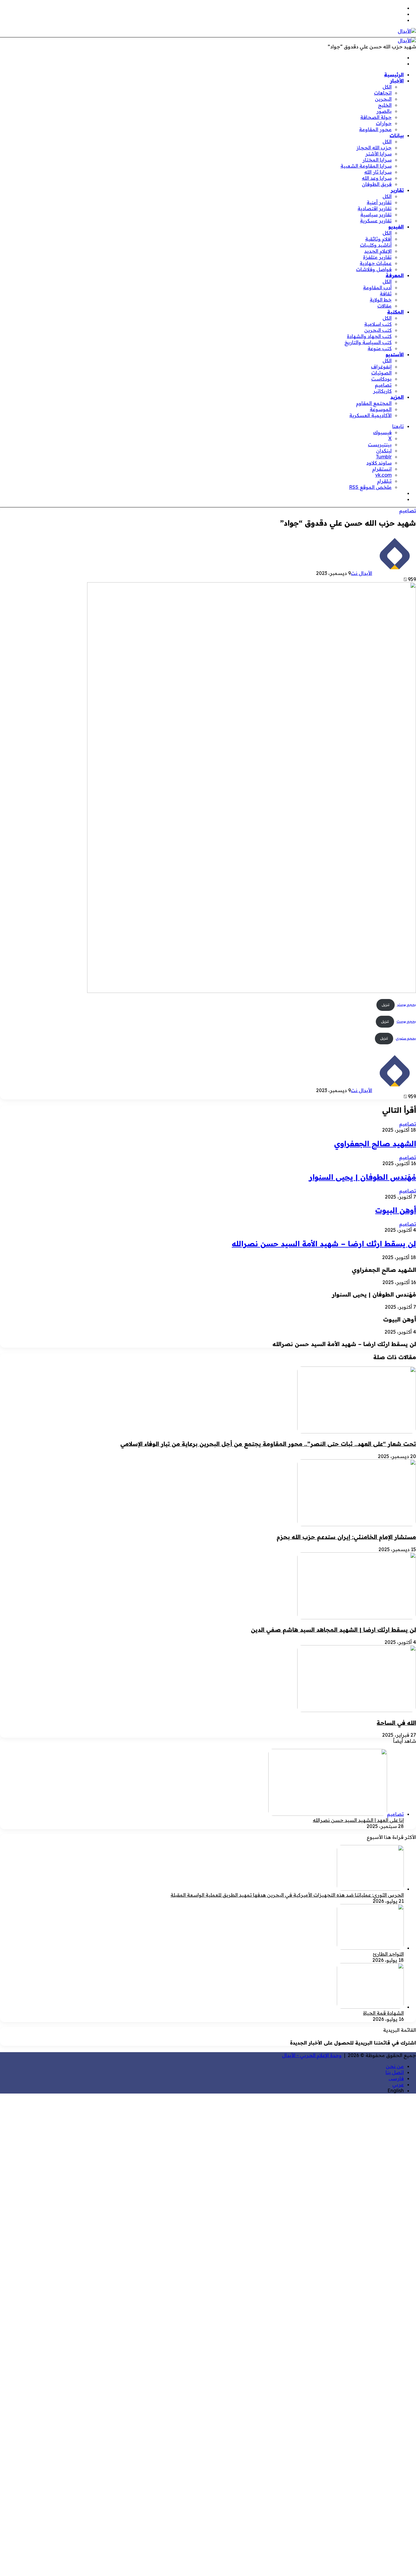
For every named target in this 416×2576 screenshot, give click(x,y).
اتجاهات (383, 93)
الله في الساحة (396, 1723)
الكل (387, 87)
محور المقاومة (375, 129)
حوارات (384, 123)
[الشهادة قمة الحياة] (370, 2007)
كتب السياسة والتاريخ (368, 342)
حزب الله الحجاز (374, 148)
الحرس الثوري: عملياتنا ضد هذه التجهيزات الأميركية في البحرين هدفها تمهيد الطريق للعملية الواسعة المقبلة (287, 1895)
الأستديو (395, 354)
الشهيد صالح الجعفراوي (375, 1144)
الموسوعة (381, 409)
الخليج (385, 105)
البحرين (383, 99)
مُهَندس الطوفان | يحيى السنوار (363, 1177)
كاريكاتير (382, 391)
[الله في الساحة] (357, 1710)
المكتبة (395, 312)
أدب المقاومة (377, 287)
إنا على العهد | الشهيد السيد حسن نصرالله (358, 1820)
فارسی (396, 2078)
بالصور (384, 111)
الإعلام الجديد (378, 251)
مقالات (384, 306)
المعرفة (395, 275)
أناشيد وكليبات (376, 245)
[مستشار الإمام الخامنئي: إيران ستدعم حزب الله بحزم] (357, 1524)
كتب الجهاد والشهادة (369, 336)
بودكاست (381, 379)
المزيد (397, 397)
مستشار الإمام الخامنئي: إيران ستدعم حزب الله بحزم (346, 1537)
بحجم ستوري (406, 1038)
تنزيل (386, 1005)
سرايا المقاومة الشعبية (366, 166)
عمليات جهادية (376, 263)
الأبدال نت (361, 573)
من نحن (395, 2066)
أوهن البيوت (396, 1210)
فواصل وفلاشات (374, 269)
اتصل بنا (395, 2072)
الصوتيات (381, 373)
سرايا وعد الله (377, 178)
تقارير (397, 190)
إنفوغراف (381, 367)
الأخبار (397, 81)
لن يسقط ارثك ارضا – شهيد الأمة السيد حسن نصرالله (324, 1244)
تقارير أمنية (379, 202)
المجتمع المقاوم (374, 403)
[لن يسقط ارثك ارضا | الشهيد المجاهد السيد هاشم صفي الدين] (357, 1617)
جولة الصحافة (376, 117)
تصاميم (383, 385)
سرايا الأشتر (379, 154)
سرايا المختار (377, 160)
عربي (398, 2084)
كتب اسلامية (378, 324)
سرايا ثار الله (378, 172)
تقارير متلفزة (377, 257)
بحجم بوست (406, 1022)
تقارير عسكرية (376, 221)
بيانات (397, 135)
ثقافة (386, 294)
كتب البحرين (378, 330)
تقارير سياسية (376, 214)
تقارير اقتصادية (375, 208)
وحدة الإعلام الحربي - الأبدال (312, 2055)
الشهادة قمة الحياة (383, 2013)
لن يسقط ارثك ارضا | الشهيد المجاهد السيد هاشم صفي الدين (333, 1630)
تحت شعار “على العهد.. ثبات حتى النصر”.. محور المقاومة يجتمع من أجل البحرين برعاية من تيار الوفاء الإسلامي (268, 1444)
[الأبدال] (407, 31)
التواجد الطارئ (388, 1954)
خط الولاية (381, 300)
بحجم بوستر (407, 1005)
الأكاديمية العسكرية (370, 415)
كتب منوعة (380, 348)
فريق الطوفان (377, 184)
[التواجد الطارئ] (370, 1948)
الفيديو (396, 227)
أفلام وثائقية (378, 239)
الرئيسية (394, 75)
